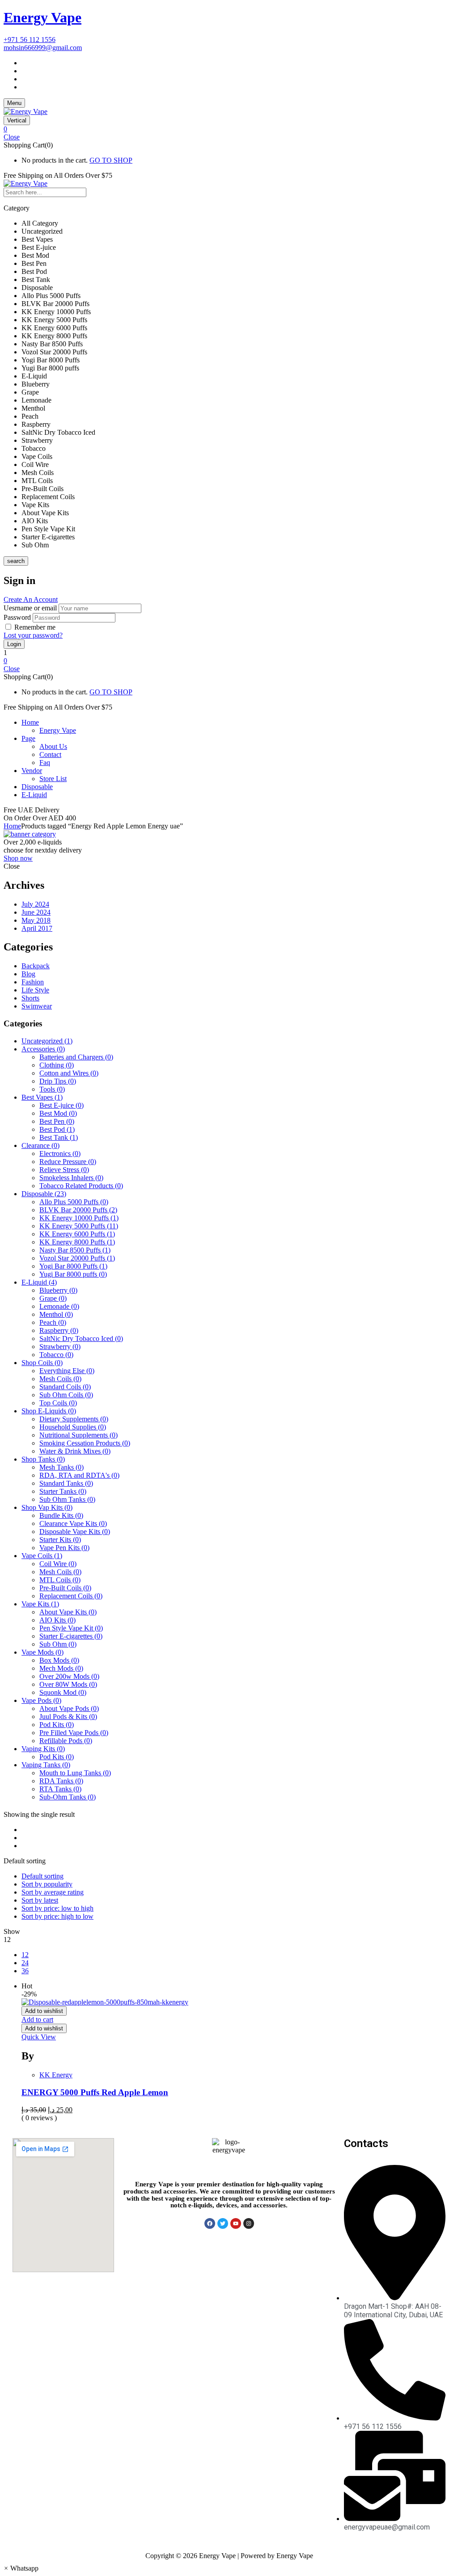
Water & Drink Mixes (75, 1451)
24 (25, 1963)
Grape (53, 1298)
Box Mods (59, 1660)
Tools (52, 1089)
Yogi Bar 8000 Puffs (73, 1266)
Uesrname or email (30, 608)
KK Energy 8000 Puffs (77, 1242)
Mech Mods (61, 1668)
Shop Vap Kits (47, 1507)
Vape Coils (42, 1556)
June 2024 (36, 912)
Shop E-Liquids (49, 1411)
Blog (28, 974)
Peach (53, 1322)
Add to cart (37, 2019)
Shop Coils (42, 1363)
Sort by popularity (47, 1884)
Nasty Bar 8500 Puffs (75, 1250)
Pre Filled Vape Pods (74, 1733)
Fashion (33, 982)
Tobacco (56, 1355)
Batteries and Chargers (76, 1057)
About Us (53, 746)
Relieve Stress (64, 1170)
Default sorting (42, 1876)
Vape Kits (40, 1604)
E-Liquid (39, 1282)
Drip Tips (58, 1081)
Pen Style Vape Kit (71, 1628)
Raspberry (59, 1330)
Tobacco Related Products (81, 1186)
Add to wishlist (44, 2011)
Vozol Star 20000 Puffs (77, 1258)
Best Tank (59, 1137)
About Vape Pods (69, 1708)
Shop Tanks (43, 1459)
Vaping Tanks (46, 1765)
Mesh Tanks (61, 1467)
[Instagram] (249, 2223)
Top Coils (58, 1403)
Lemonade (59, 1306)
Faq (45, 763)
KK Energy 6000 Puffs (77, 1234)
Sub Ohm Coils (66, 1395)
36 (25, 1971)
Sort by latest (40, 1900)
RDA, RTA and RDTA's (79, 1475)
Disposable (44, 1194)
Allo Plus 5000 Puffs (74, 1202)
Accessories (43, 1049)
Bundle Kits (61, 1515)
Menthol (56, 1314)
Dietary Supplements (74, 1419)
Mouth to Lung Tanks (75, 1773)
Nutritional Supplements (78, 1435)
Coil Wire (58, 1564)
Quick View (39, 2037)
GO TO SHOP (111, 160)
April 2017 (37, 928)
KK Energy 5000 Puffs (79, 1226)
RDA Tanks (61, 1781)
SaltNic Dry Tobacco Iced (81, 1338)
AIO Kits (57, 1620)
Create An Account (31, 599)
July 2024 (35, 904)
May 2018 (36, 920)
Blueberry (58, 1290)
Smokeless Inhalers (71, 1178)
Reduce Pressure (68, 1162)
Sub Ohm (58, 1644)
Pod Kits (57, 1725)
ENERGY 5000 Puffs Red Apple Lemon (95, 2092)
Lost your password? (33, 635)
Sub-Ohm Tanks (68, 1797)
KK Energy (56, 2075)
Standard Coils (65, 1387)
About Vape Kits (68, 1612)
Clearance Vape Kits (73, 1523)
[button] (229, 129)
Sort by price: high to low (57, 1916)
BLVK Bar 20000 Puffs (78, 1210)
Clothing (57, 1065)
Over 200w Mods (69, 1676)
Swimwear (37, 1006)
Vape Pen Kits (64, 1548)
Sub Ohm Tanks (67, 1499)
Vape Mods (42, 1652)
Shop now (18, 858)
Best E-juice (61, 1105)
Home (12, 826)
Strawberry (60, 1347)
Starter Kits (60, 1540)
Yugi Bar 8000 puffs (73, 1274)
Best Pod (57, 1129)
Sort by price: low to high (57, 1908)
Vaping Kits (43, 1749)
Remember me (35, 627)
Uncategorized (47, 1041)
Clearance (40, 1145)
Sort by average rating (53, 1892)
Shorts (30, 998)
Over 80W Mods (68, 1684)
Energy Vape (42, 17)
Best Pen (57, 1121)
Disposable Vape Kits (75, 1532)
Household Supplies (73, 1427)
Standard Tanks (66, 1483)
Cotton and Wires (69, 1073)
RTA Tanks (60, 1789)
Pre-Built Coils (65, 1588)
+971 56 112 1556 (30, 40)
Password (17, 617)
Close (12, 137)
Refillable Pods (66, 1741)
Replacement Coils (71, 1596)
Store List (53, 779)
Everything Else (67, 1371)
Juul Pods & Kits (68, 1717)
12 (25, 1955)
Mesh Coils (60, 1379)
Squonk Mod (63, 1692)
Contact (50, 754)
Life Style (35, 990)
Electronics (60, 1154)
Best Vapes (42, 1097)
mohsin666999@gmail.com (43, 48)
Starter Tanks (63, 1491)
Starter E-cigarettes (71, 1636)
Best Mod (58, 1113)
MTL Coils (60, 1580)
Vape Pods (41, 1700)
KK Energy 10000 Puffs (79, 1218)
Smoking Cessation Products (85, 1443)
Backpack (36, 966)
